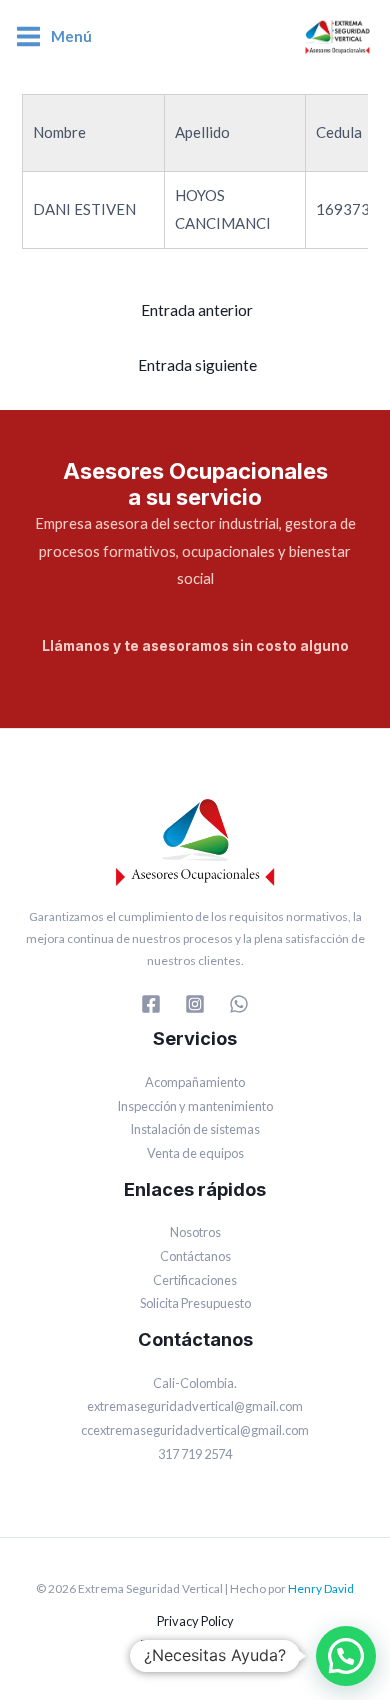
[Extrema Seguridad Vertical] (337, 37)
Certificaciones (195, 1280)
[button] (346, 1656)
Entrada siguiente (197, 365)
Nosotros (195, 1232)
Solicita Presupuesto (195, 1303)
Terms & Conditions (195, 1645)
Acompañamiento (195, 1082)
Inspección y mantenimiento (195, 1106)
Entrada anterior (197, 310)
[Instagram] (195, 1004)
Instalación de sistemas (195, 1129)
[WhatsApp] (239, 1004)
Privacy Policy (195, 1621)
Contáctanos (195, 1256)
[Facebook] (151, 1004)
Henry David (321, 1588)
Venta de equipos (195, 1153)
